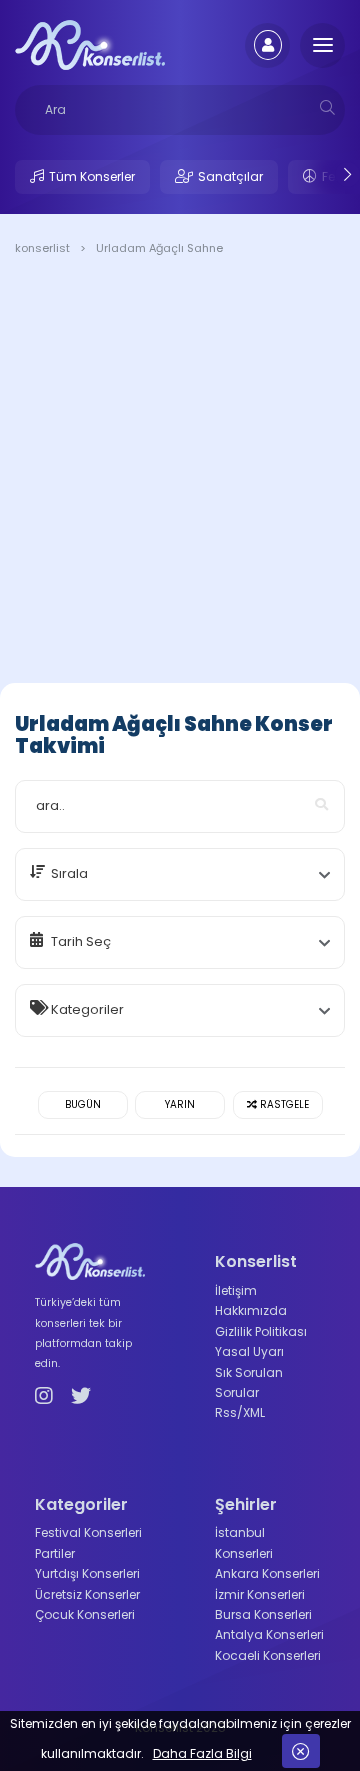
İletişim (236, 1290)
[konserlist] (90, 44)
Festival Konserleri (88, 1532)
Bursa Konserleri (263, 1614)
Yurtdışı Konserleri (87, 1573)
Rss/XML (240, 1412)
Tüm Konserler (92, 176)
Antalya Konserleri (269, 1634)
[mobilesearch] (327, 107)
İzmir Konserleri (260, 1594)
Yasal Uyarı (249, 1351)
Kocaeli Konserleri (268, 1655)
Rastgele (283, 1104)
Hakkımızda (251, 1310)
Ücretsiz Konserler (87, 1594)
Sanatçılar (230, 176)
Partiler (55, 1553)
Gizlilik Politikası (261, 1331)
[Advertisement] (180, 473)
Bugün (83, 1104)
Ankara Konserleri (267, 1573)
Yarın (180, 1104)
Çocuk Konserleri (85, 1614)
